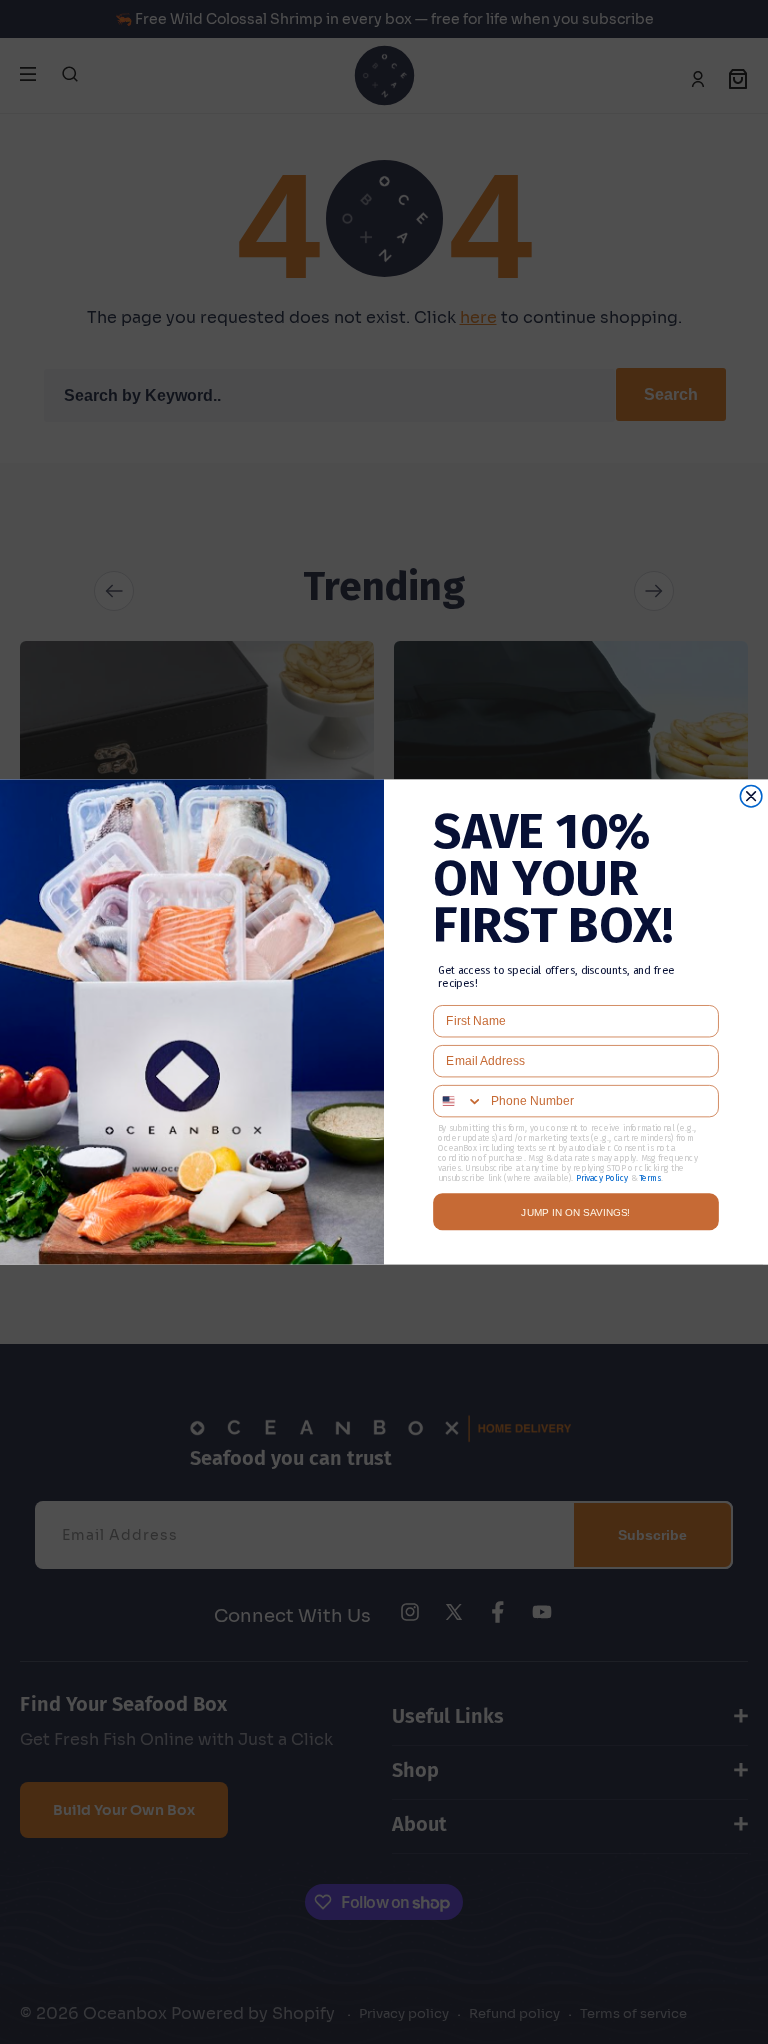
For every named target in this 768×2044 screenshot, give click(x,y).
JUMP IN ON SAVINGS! (575, 1212)
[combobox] (458, 1101)
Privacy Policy (602, 1178)
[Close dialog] (751, 796)
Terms (650, 1178)
